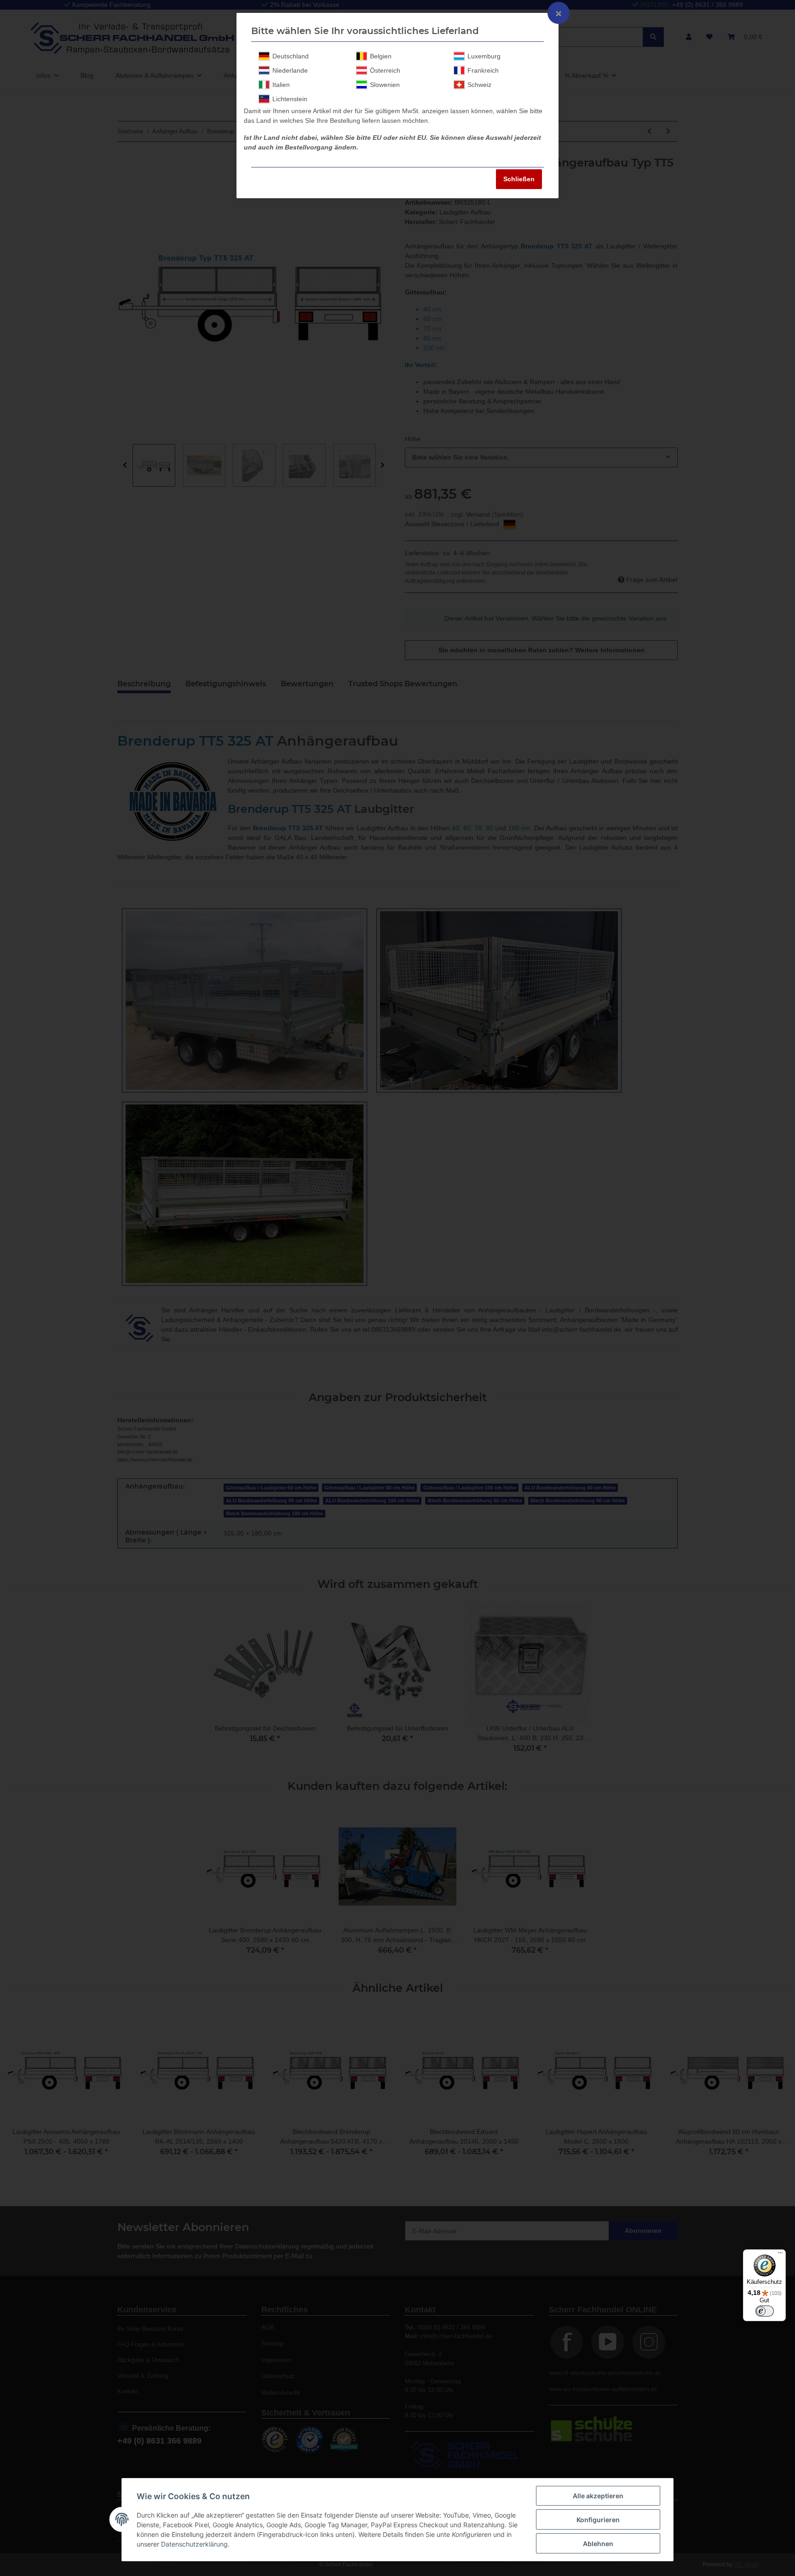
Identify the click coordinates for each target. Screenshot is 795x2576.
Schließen (519, 179)
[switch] (765, 2311)
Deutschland (291, 56)
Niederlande (290, 70)
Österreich (385, 70)
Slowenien (385, 85)
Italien (281, 85)
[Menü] (780, 2255)
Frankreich (483, 70)
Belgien (381, 56)
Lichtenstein (290, 99)
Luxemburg (484, 56)
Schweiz (479, 85)
